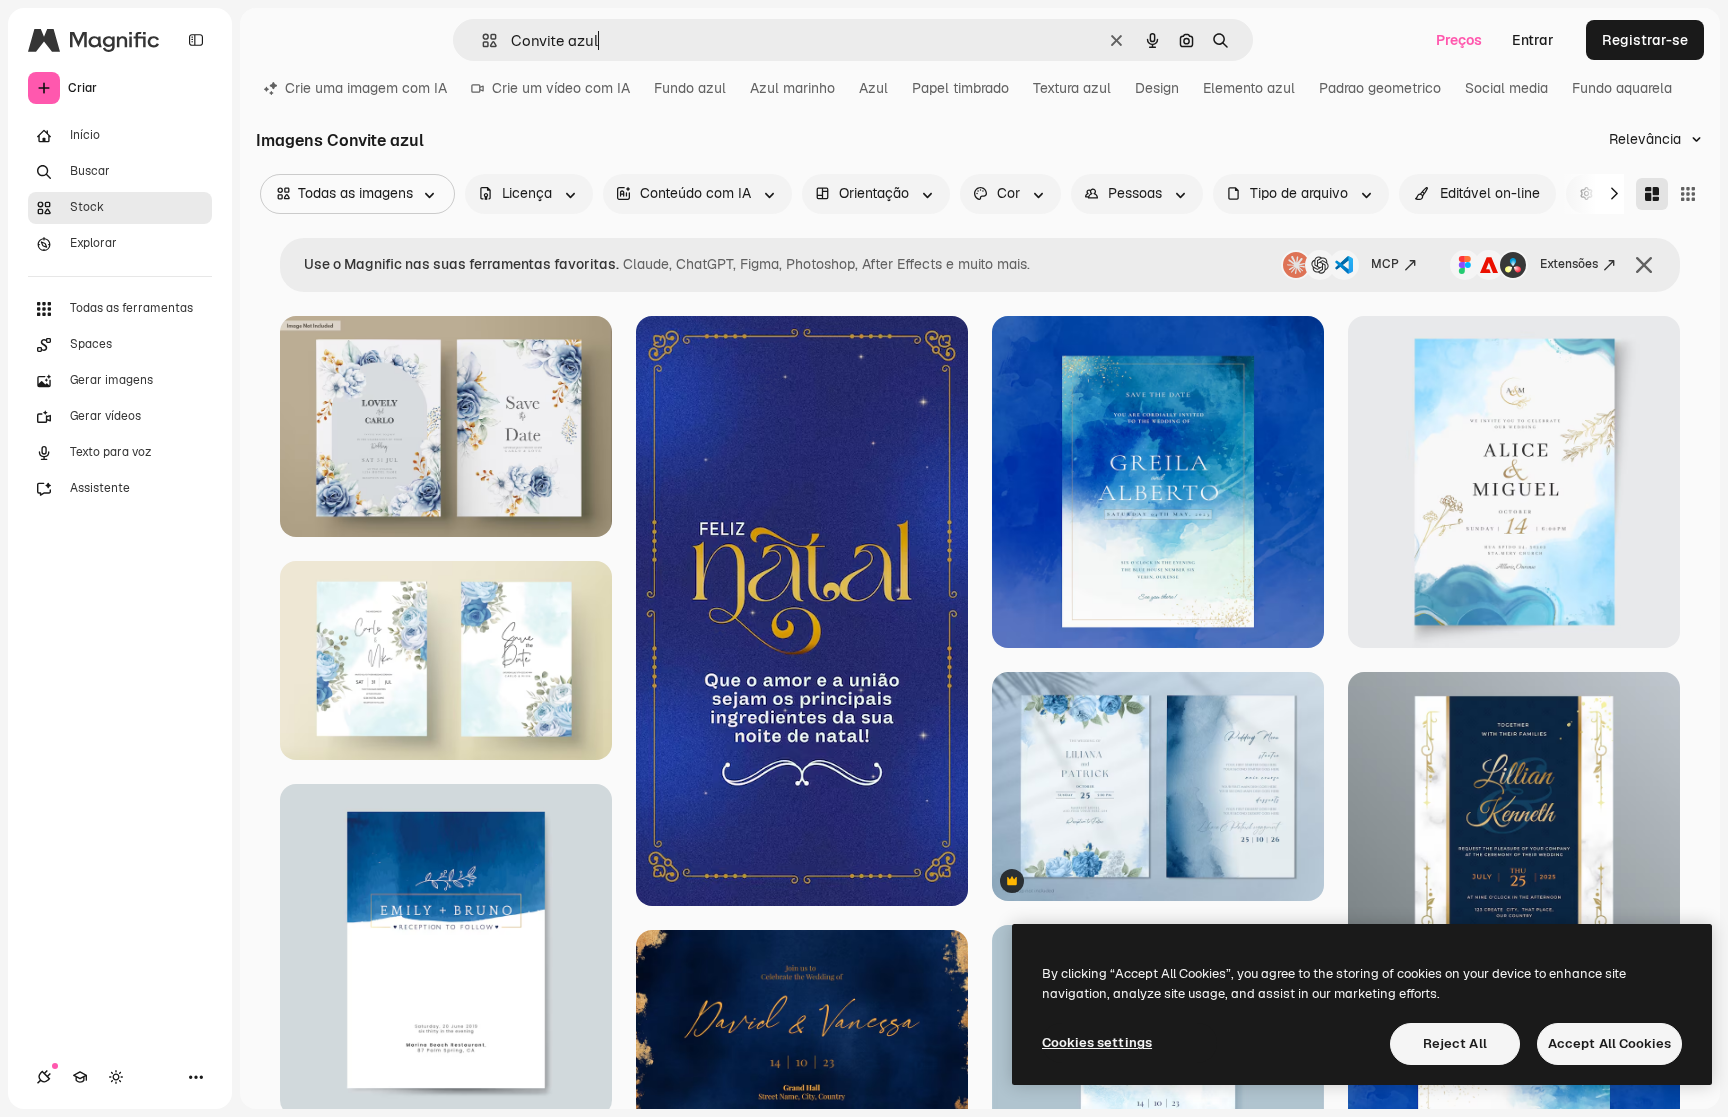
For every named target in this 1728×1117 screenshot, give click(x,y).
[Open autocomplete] (481, 40)
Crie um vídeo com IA (561, 88)
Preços (1459, 40)
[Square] (1688, 194)
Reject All (1455, 1043)
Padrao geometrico (1380, 88)
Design (1157, 88)
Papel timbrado (960, 88)
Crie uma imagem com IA (366, 88)
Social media (1506, 88)
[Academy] (80, 1077)
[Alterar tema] (116, 1077)
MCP (1385, 264)
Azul (873, 88)
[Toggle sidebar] (196, 40)
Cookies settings (1097, 1042)
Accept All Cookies (1609, 1043)
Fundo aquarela (1622, 88)
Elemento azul (1249, 88)
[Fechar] (1644, 265)
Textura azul (1072, 88)
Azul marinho (792, 88)
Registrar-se (1645, 40)
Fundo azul (690, 88)
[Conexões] (44, 1077)
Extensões (1569, 264)
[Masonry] (1652, 194)
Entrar (1533, 40)
